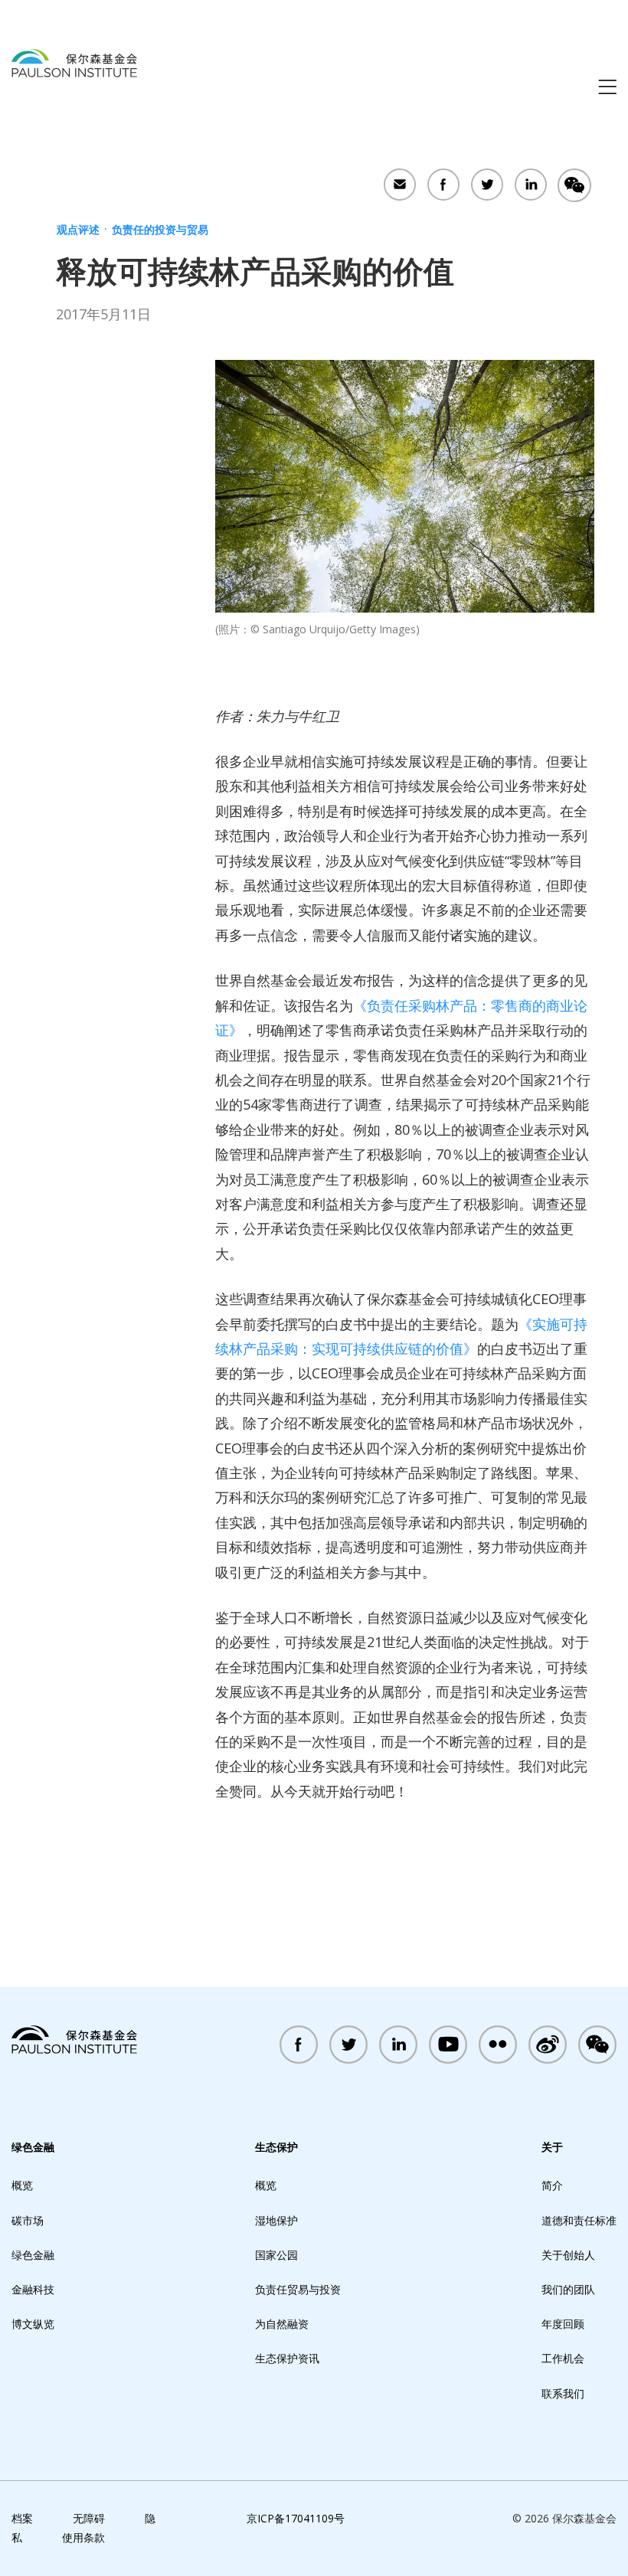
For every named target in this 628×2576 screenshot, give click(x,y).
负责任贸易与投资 (298, 2289)
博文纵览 (33, 2324)
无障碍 (89, 2518)
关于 (552, 2147)
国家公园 (276, 2255)
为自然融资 (282, 2324)
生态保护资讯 (287, 2358)
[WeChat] (574, 186)
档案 (22, 2518)
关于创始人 (568, 2255)
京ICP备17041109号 (296, 2518)
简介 (552, 2185)
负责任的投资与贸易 (160, 229)
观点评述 (78, 229)
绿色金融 (33, 2147)
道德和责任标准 (579, 2220)
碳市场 (28, 2220)
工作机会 (563, 2358)
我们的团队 (568, 2289)
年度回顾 (563, 2324)
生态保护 (276, 2147)
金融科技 (33, 2289)
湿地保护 (276, 2220)
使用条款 (83, 2537)
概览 (22, 2185)
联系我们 (563, 2393)
